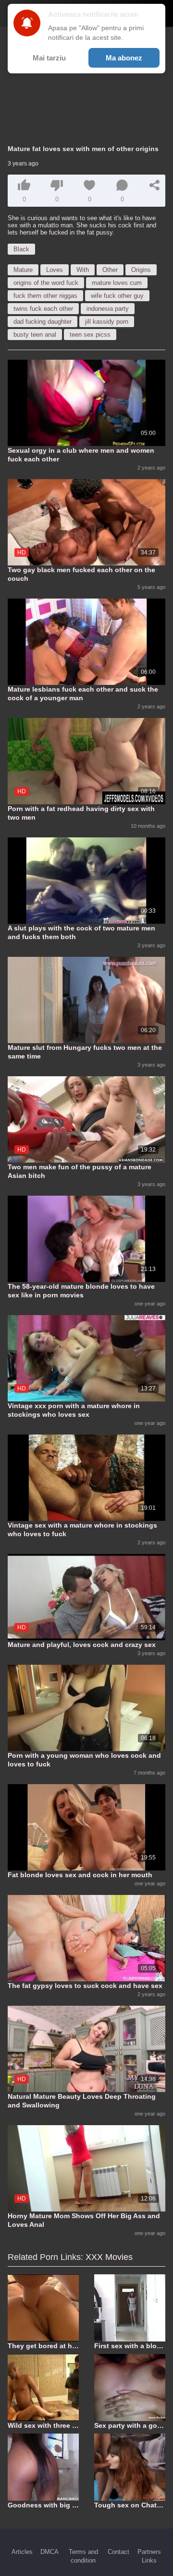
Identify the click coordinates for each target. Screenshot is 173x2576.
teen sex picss (90, 335)
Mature (23, 270)
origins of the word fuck (46, 283)
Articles (22, 2552)
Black (21, 249)
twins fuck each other (43, 309)
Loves (55, 270)
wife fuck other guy (117, 296)
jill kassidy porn (107, 322)
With (83, 270)
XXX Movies (109, 2257)
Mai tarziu (49, 58)
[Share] (155, 185)
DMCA (49, 2552)
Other (110, 270)
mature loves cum (117, 283)
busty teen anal (35, 335)
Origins (141, 270)
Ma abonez (124, 58)
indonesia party (108, 309)
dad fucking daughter (43, 322)
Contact (118, 2552)
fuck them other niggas (45, 296)
